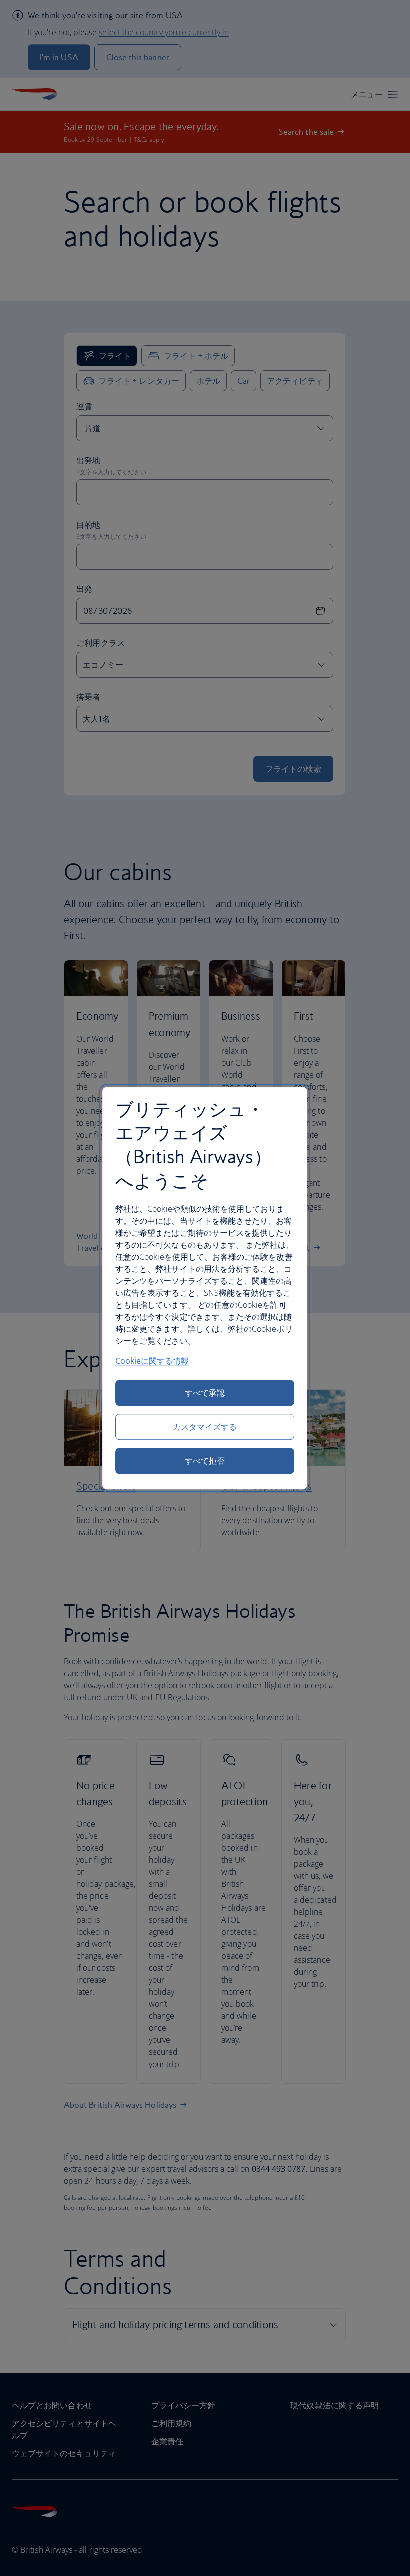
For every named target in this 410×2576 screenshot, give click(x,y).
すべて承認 (205, 1393)
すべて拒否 (205, 1461)
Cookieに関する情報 (152, 1361)
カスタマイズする (205, 1427)
